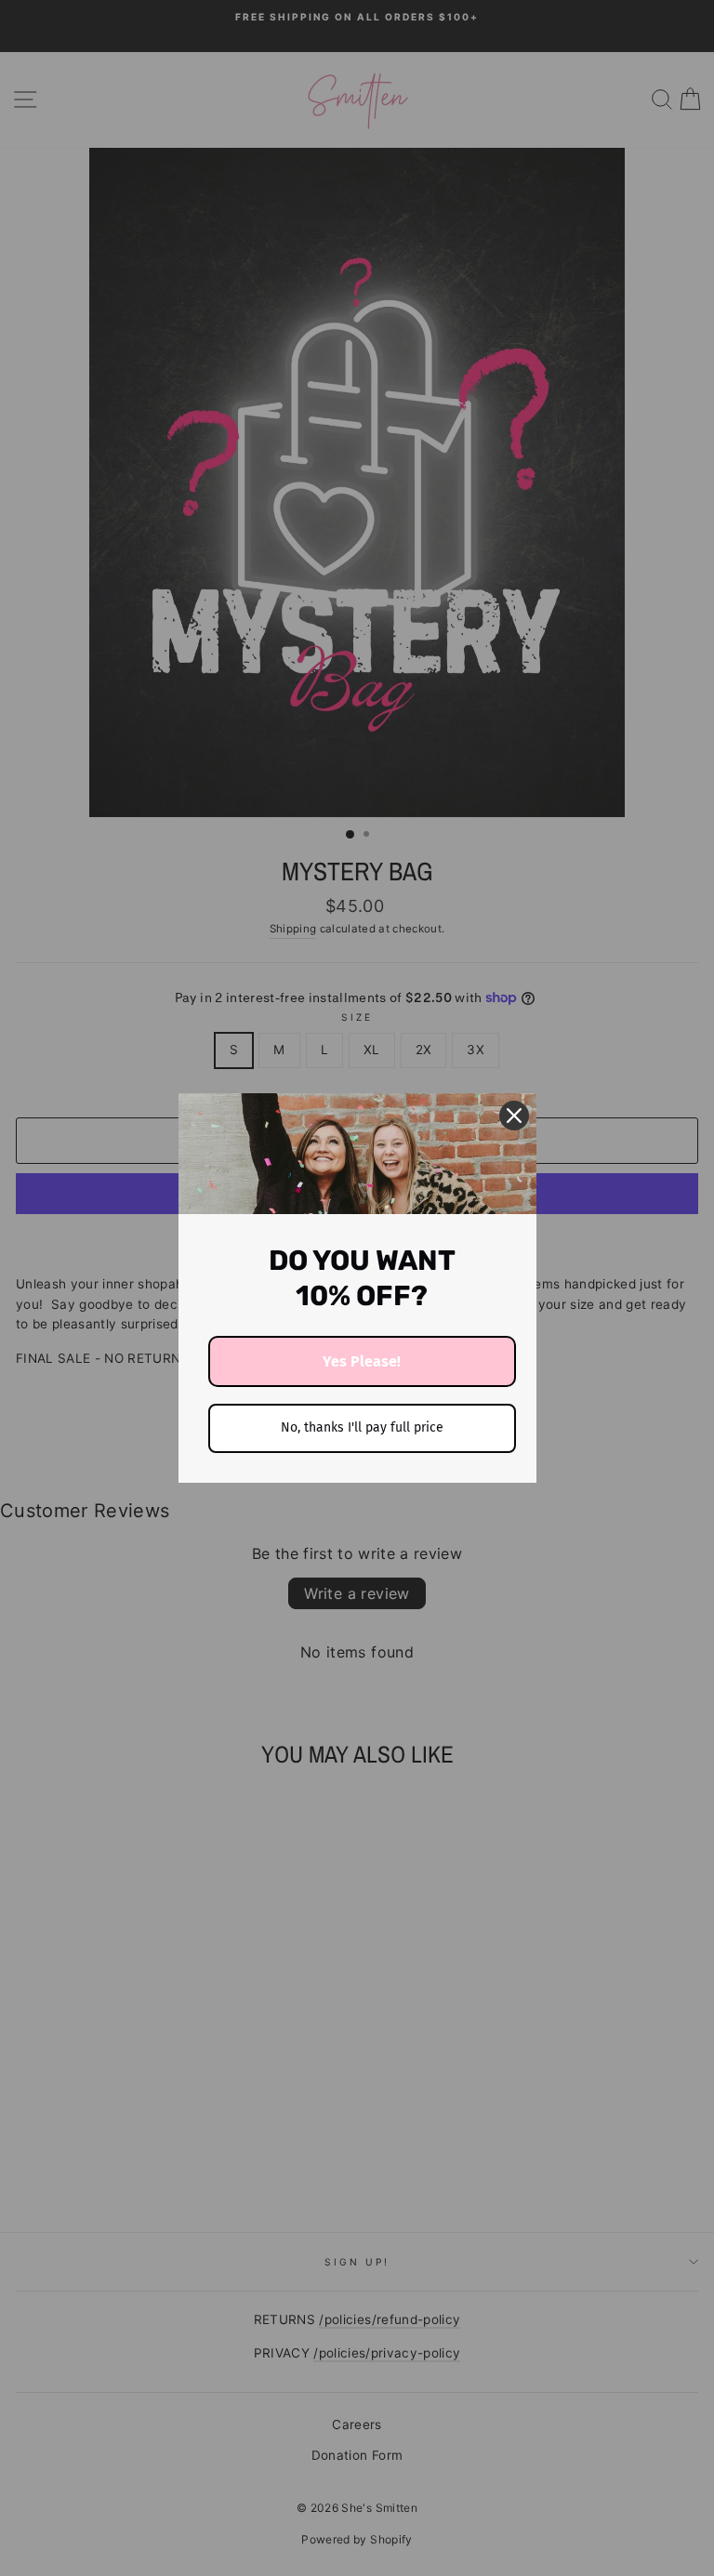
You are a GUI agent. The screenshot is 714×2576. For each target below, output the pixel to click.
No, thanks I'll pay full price (362, 1427)
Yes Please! (362, 1361)
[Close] (514, 1116)
